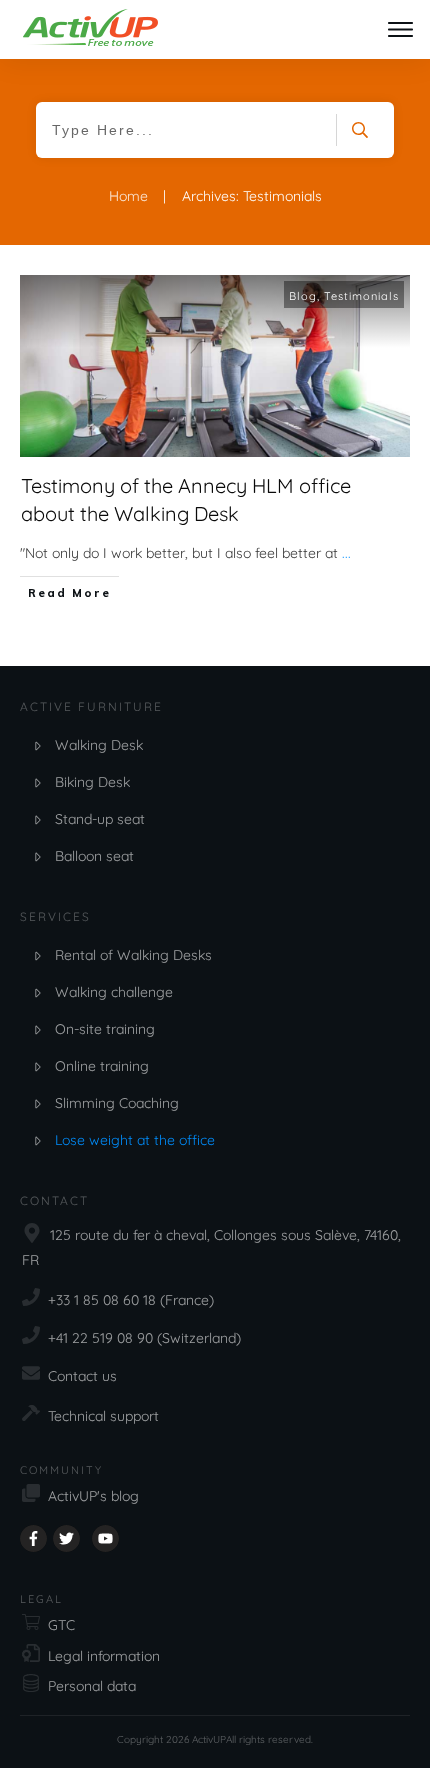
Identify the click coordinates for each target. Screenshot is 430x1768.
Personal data (92, 1686)
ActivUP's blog (93, 1496)
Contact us (82, 1376)
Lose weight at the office (135, 1140)
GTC (61, 1625)
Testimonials (361, 296)
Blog (303, 296)
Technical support (103, 1416)
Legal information (104, 1656)
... (346, 553)
